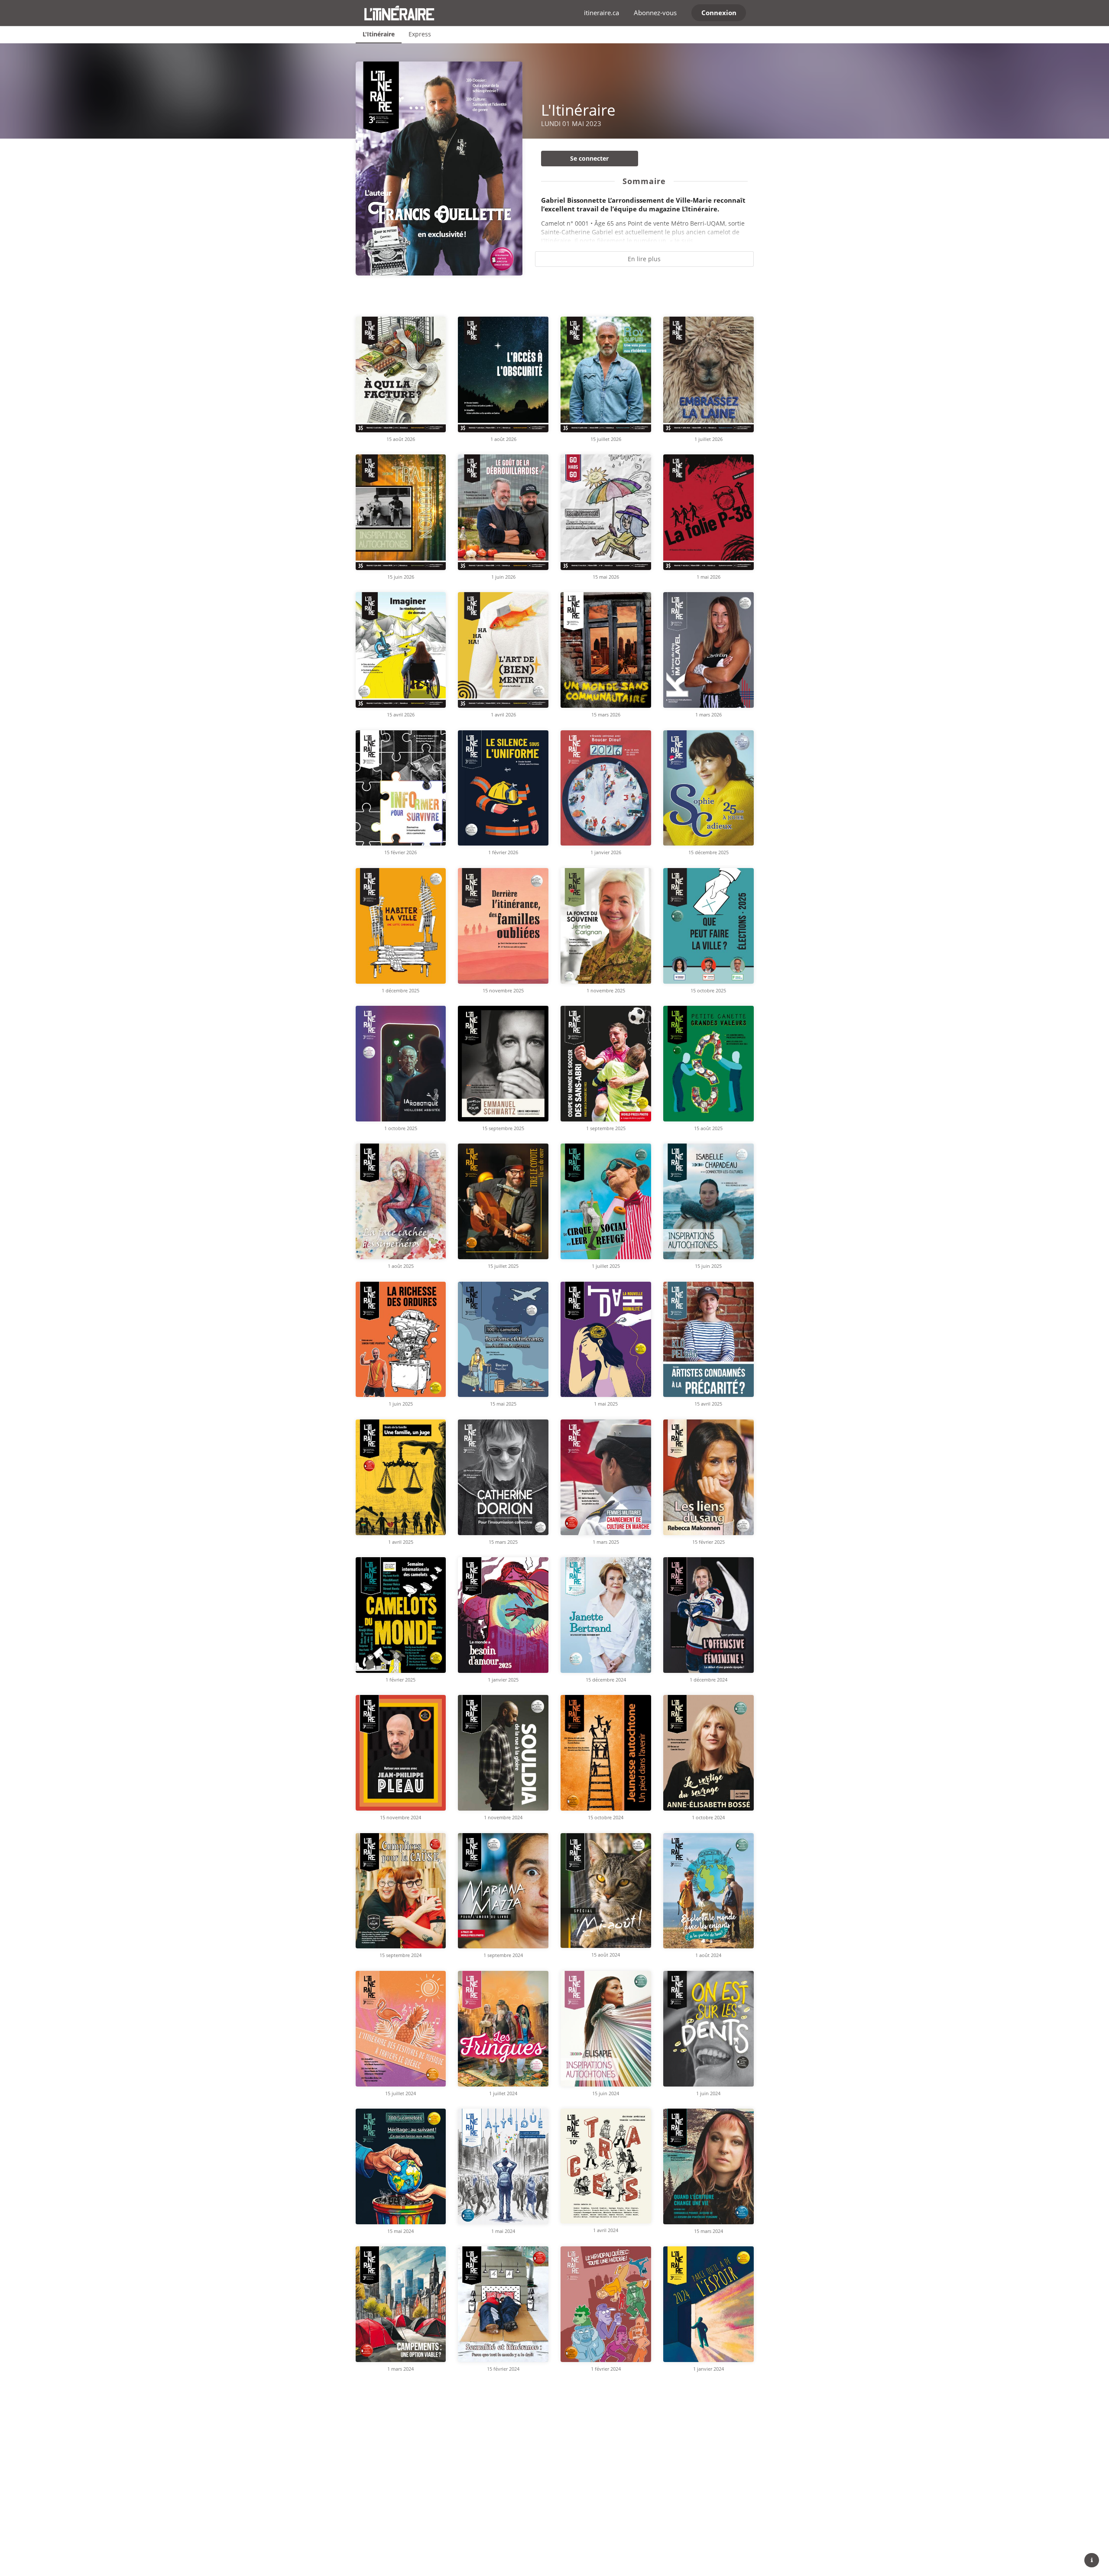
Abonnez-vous (655, 13)
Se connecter (589, 158)
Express (420, 34)
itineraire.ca (602, 13)
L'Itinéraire (379, 34)
